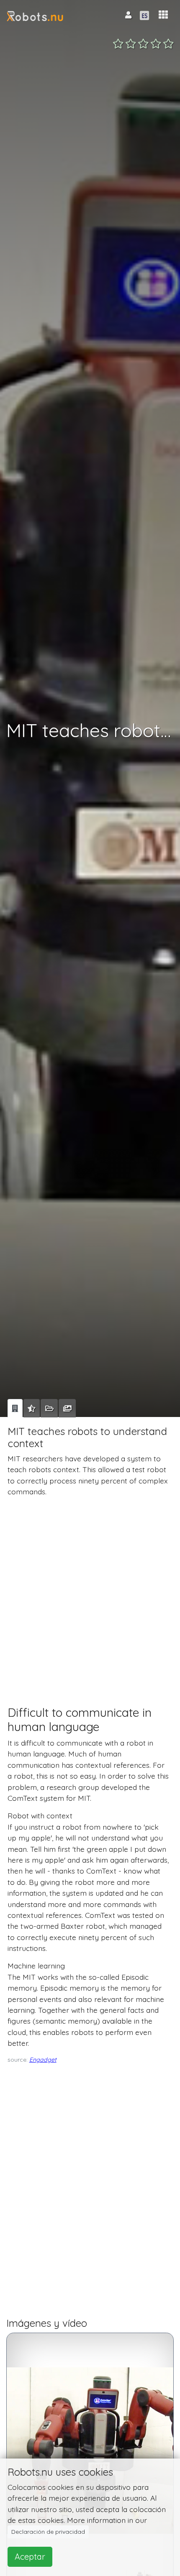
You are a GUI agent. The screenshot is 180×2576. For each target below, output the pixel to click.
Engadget (43, 2060)
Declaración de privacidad (48, 2532)
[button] (163, 15)
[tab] (15, 1408)
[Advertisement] (90, 1593)
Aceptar (30, 2557)
